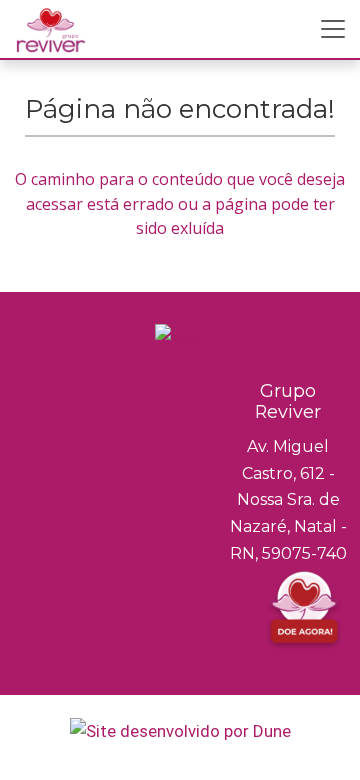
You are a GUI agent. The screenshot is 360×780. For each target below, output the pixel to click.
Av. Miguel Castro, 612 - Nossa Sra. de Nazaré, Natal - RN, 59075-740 (288, 500)
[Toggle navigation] (333, 29)
